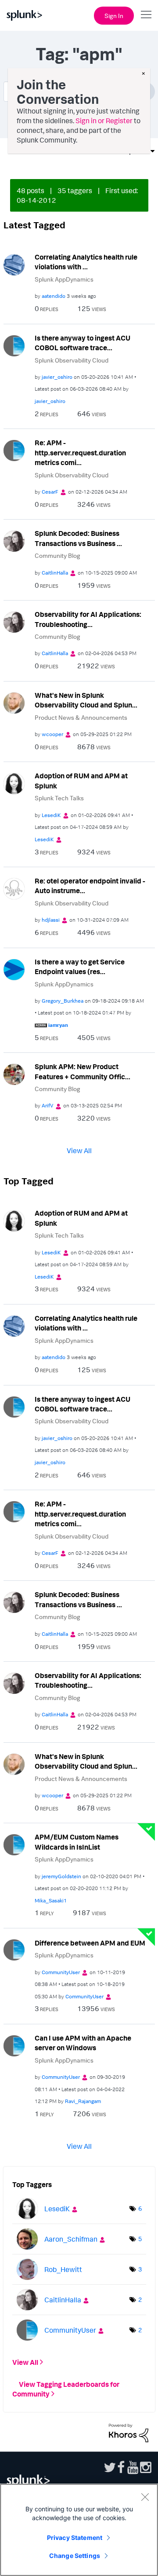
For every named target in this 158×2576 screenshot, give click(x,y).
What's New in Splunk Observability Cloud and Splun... (86, 700)
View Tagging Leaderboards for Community (66, 2389)
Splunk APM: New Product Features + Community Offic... (83, 1072)
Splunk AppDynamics (64, 279)
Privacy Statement (75, 2538)
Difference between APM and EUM (90, 1943)
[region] (79, 2530)
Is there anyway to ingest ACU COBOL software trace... (83, 343)
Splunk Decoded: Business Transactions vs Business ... (78, 538)
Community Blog (57, 555)
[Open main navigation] (146, 15)
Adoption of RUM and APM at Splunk (81, 781)
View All (79, 1151)
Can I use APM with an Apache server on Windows (83, 2043)
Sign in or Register (104, 121)
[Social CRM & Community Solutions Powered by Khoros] (129, 2432)
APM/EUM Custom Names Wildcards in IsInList (77, 1842)
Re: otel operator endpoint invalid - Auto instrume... (90, 886)
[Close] (145, 2497)
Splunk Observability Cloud (72, 360)
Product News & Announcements (81, 717)
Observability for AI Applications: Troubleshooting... (88, 619)
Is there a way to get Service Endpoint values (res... (80, 967)
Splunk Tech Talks (59, 798)
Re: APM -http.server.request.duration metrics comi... (80, 453)
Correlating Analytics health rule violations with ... (86, 262)
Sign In (114, 16)
